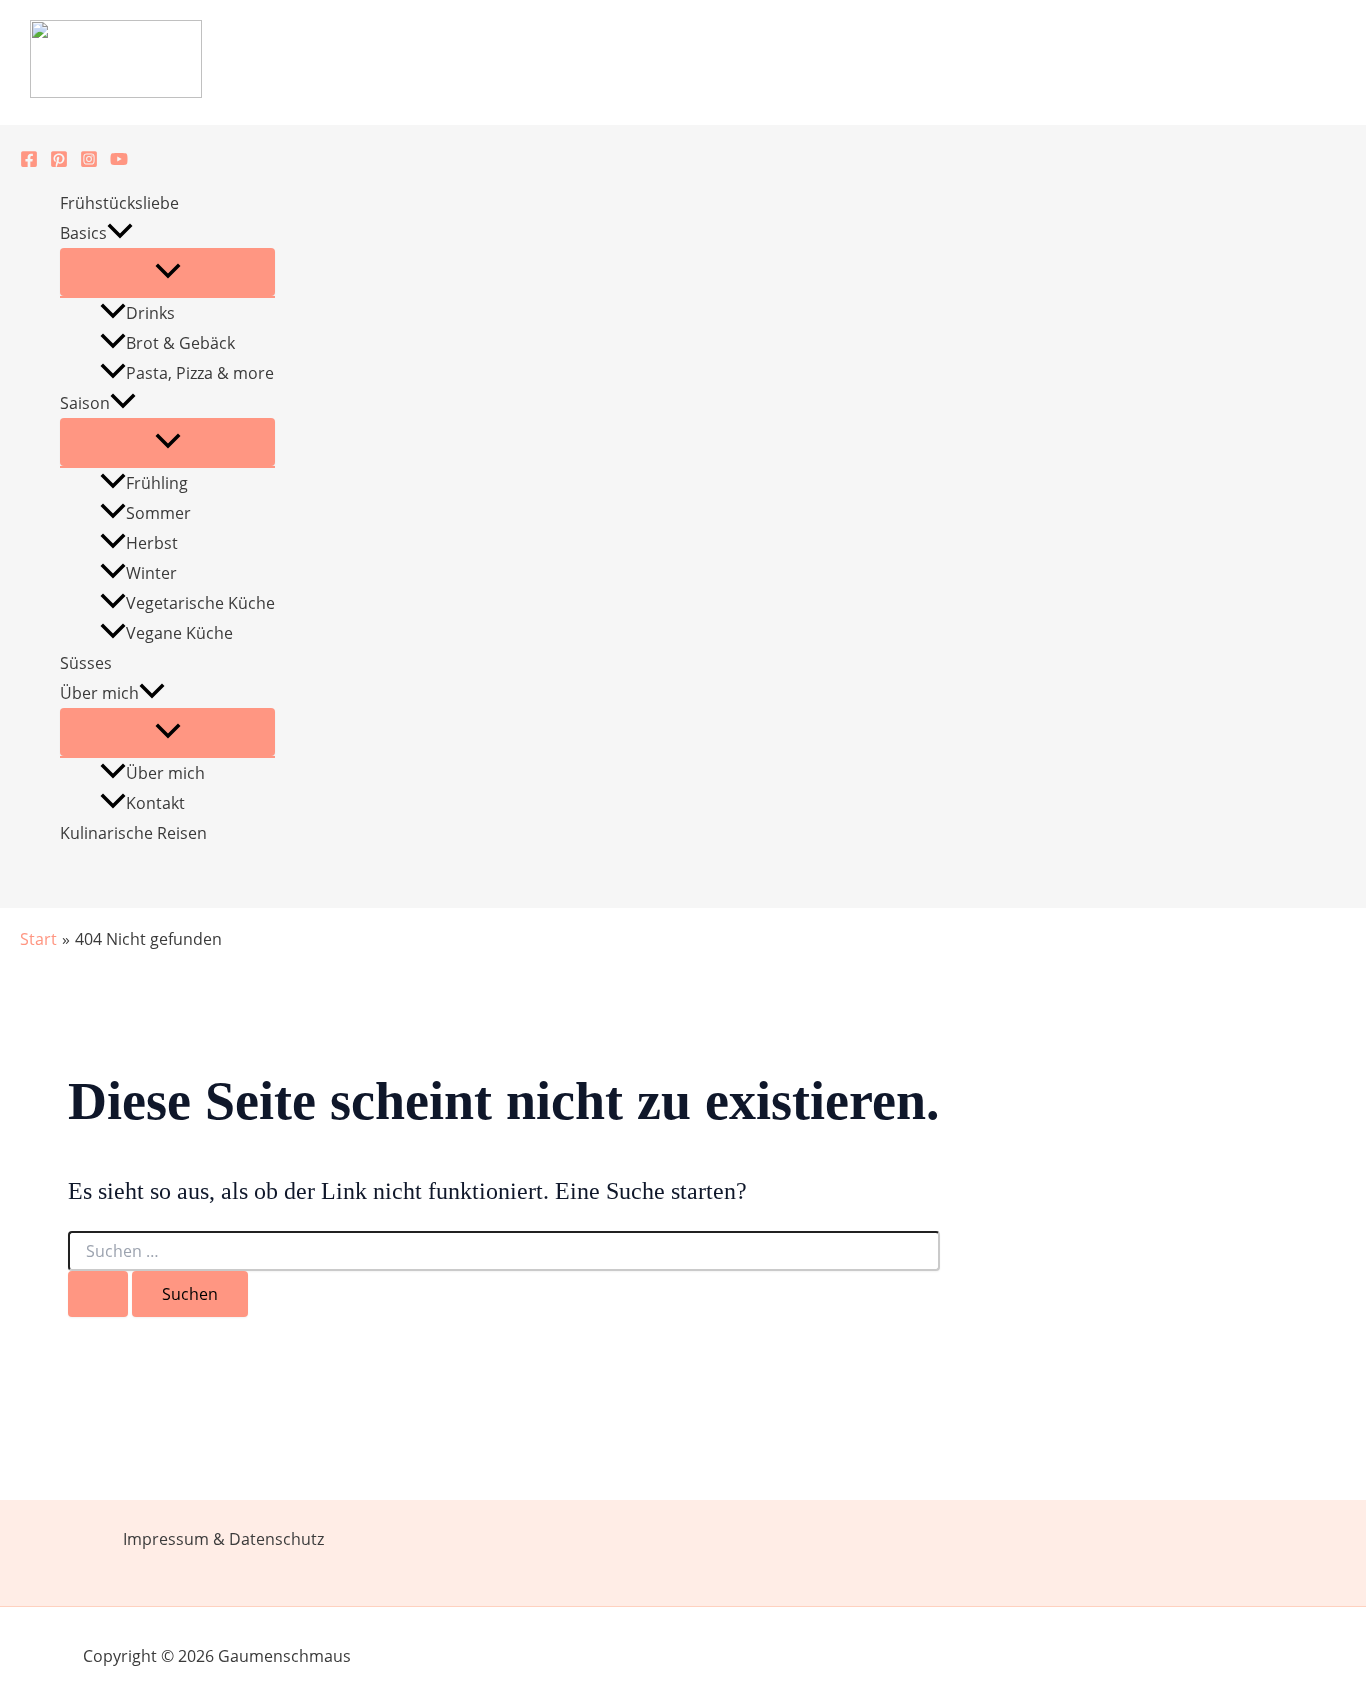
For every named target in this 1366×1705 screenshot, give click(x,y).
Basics (83, 233)
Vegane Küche (179, 633)
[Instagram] (89, 162)
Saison (85, 403)
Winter (151, 573)
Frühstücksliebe (119, 203)
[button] (120, 233)
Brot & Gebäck (180, 343)
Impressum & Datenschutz (223, 1539)
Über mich (99, 693)
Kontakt (155, 803)
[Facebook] (29, 162)
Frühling (157, 483)
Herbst (152, 543)
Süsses (86, 663)
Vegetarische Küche (200, 603)
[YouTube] (119, 162)
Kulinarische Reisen (133, 833)
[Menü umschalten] (167, 272)
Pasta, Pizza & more (200, 373)
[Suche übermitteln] (98, 1294)
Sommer (158, 513)
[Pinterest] (59, 162)
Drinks (150, 313)
